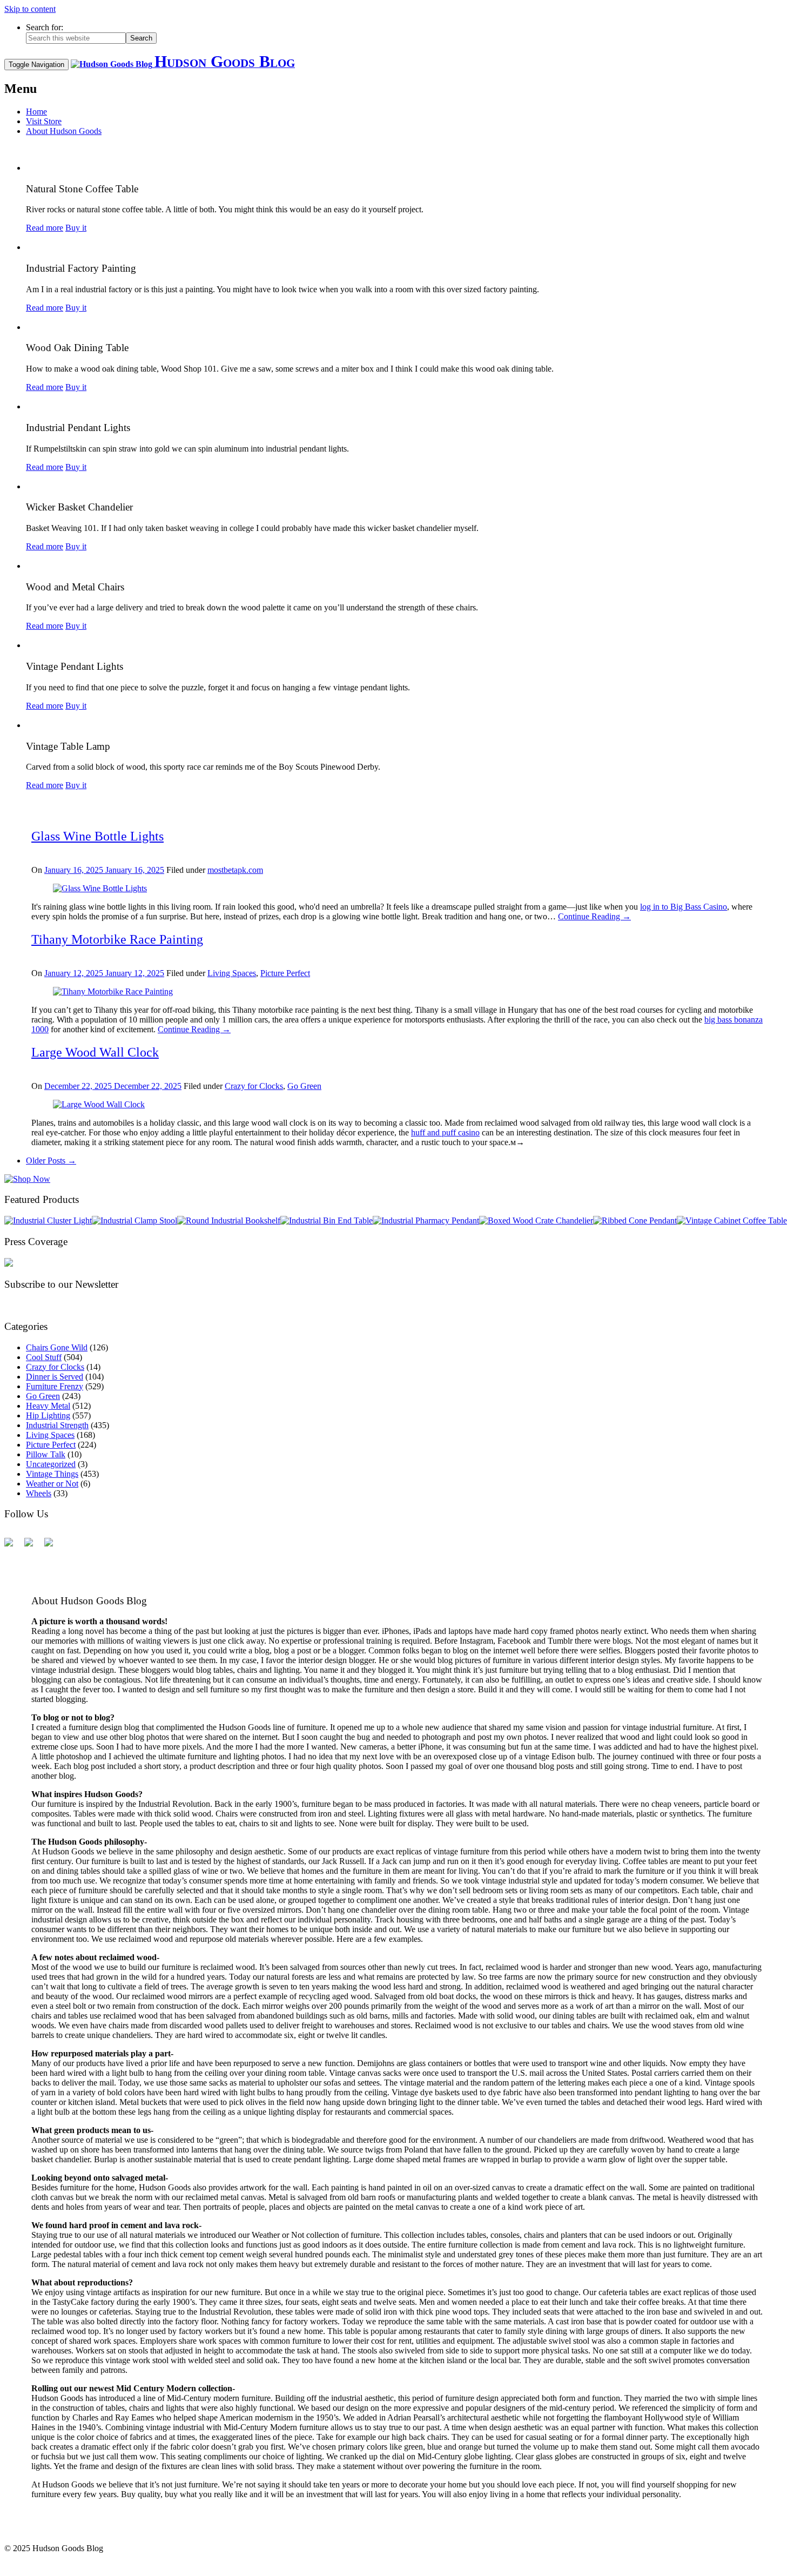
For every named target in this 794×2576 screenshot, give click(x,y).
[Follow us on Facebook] (13, 1546)
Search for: (45, 27)
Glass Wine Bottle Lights (97, 836)
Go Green (304, 1086)
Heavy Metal (48, 1406)
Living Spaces (232, 973)
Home (36, 112)
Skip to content (30, 9)
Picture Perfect (285, 973)
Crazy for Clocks (254, 1086)
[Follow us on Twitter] (33, 1546)
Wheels (39, 1493)
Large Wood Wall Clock (95, 1052)
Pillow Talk (46, 1454)
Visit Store (44, 121)
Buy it (76, 228)
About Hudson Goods (64, 131)
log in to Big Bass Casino (684, 907)
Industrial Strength (57, 1425)
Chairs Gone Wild (57, 1347)
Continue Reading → (594, 916)
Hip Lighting (48, 1415)
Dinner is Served (55, 1377)
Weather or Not (52, 1484)
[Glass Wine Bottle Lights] (100, 888)
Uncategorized (51, 1464)
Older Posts (51, 1161)
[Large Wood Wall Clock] (99, 1104)
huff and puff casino (445, 1132)
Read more (45, 228)
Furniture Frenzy (55, 1386)
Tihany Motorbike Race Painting (117, 939)
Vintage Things (52, 1474)
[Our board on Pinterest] (53, 1546)
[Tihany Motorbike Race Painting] (113, 991)
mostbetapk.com (235, 870)
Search (141, 38)
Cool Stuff (44, 1357)
